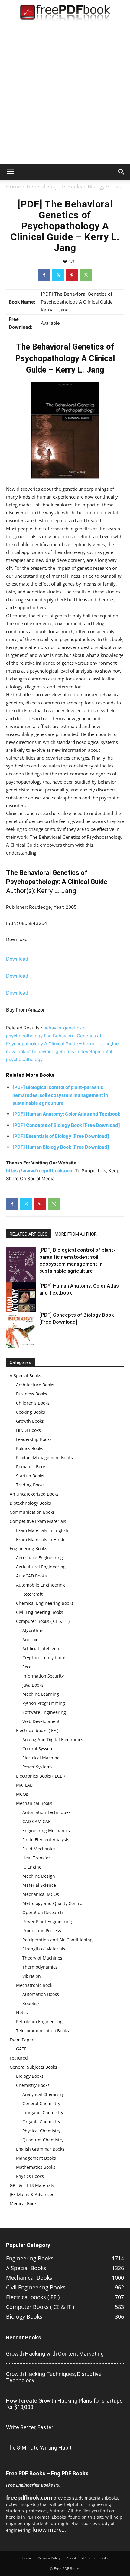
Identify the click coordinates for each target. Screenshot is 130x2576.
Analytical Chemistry (43, 2094)
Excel (28, 1667)
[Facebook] (44, 275)
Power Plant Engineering (47, 1921)
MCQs (22, 1794)
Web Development (41, 1721)
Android (31, 1639)
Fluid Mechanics (39, 1849)
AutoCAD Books (31, 1576)
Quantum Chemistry (43, 2140)
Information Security (43, 1676)
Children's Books (33, 1403)
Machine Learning (41, 1694)
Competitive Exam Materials (38, 1521)
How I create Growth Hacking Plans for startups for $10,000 (64, 2404)
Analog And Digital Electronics (53, 1740)
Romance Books (32, 1467)
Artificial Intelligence (43, 1649)
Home (13, 186)
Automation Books (41, 1994)
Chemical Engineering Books (45, 1603)
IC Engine (32, 1867)
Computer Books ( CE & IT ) (43, 1621)
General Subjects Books (54, 186)
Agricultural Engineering (41, 1567)
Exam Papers (23, 2040)
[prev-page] (10, 1344)
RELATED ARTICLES (29, 1234)
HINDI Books (28, 1430)
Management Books (36, 2158)
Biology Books (104, 186)
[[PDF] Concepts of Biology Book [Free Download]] (21, 1330)
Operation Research (43, 1912)
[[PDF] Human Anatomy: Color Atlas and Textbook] (21, 1303)
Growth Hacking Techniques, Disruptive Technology (54, 2377)
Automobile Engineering (41, 1585)
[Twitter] (58, 275)
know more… (49, 2530)
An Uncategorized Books (34, 1494)
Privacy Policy (49, 2558)
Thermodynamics (40, 1967)
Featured (19, 2058)
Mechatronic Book (34, 1985)
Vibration (32, 1976)
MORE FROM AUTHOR (76, 1234)
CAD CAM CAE (36, 1821)
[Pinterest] (72, 275)
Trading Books (30, 1485)
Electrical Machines (42, 1758)
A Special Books (25, 1376)
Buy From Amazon (26, 1010)
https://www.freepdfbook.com (40, 1171)
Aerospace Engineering (39, 1558)
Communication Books (32, 1512)
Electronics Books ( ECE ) (40, 1776)
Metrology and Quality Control (53, 1903)
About (71, 2558)
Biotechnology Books (30, 1503)
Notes (22, 2012)
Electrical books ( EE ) (37, 1730)
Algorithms (33, 1630)
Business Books (32, 1394)
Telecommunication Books (42, 2031)
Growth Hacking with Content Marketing (55, 2354)
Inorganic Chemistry (43, 2113)
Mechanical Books (34, 1803)
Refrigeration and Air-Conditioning (57, 1940)
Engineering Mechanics (46, 1830)
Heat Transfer (36, 1858)
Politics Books (30, 1448)
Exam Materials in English (42, 1530)
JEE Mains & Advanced (32, 2194)
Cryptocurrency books (44, 1658)
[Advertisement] (65, 96)
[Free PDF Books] (65, 14)
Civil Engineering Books (40, 1612)
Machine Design (39, 1876)
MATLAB (24, 1785)
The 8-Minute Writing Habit (39, 2448)
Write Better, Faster (30, 2427)
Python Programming (44, 1703)
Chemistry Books (33, 2085)
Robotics (31, 2003)
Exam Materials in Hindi (40, 1539)
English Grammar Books (40, 2149)
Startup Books (30, 1476)
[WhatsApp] (86, 275)
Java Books (33, 1685)
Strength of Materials (44, 1949)
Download (17, 939)
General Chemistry (41, 2103)
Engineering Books (28, 1548)
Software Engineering (44, 1712)
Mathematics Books (36, 2167)
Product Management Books (44, 1458)
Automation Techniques (47, 1812)
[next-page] (19, 1344)
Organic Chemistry (41, 2122)
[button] (10, 172)
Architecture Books (35, 1385)
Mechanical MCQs (41, 1894)
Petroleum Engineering (39, 2022)
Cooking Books (31, 1412)
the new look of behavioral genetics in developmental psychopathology (62, 1051)
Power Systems (37, 1767)
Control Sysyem (38, 1749)
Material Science (39, 1885)
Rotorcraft (32, 1594)
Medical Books (24, 2203)
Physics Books (30, 2176)
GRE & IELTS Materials (32, 2185)
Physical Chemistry (41, 2131)
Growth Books (30, 1421)
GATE (21, 2049)
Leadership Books (34, 1439)
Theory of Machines (42, 1958)
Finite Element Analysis (46, 1840)
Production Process (42, 1931)
